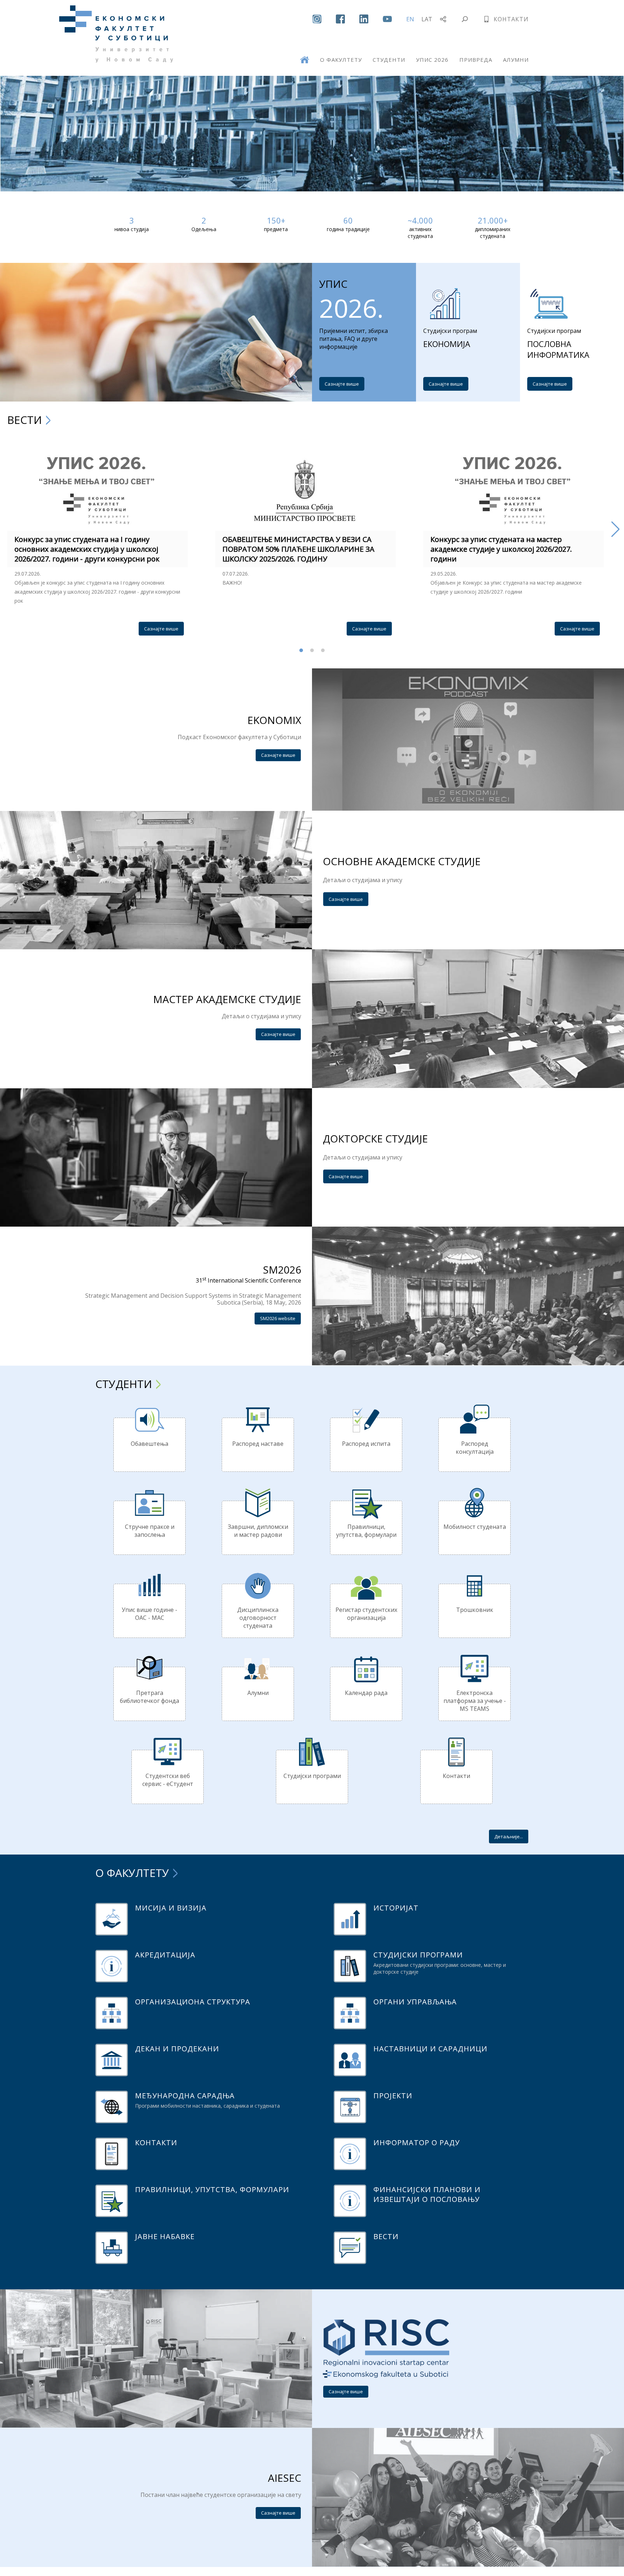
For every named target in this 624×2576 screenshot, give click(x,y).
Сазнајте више (342, 384)
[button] (8, 529)
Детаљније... (509, 1836)
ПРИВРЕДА (476, 60)
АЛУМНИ (516, 60)
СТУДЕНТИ (389, 60)
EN (410, 19)
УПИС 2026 (432, 60)
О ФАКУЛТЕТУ (341, 60)
